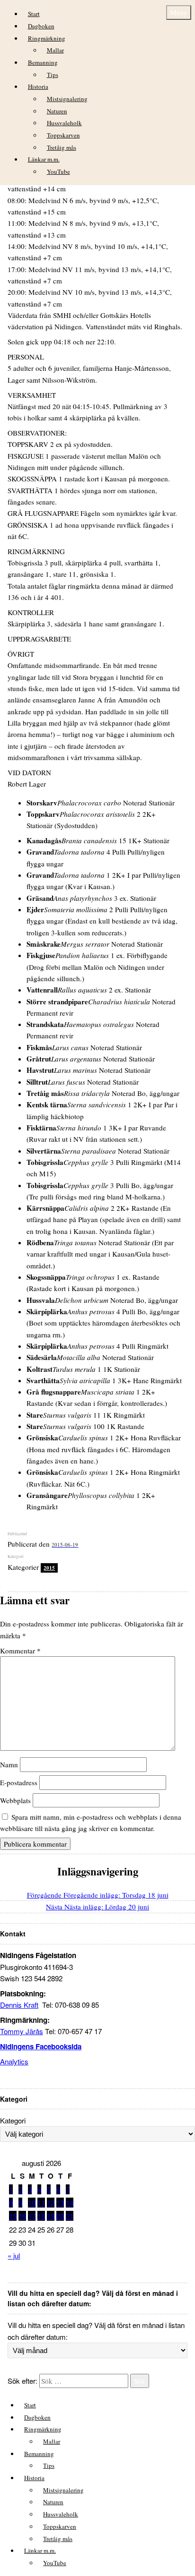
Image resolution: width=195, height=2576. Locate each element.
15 (13, 2216)
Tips (53, 75)
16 (22, 2216)
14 (70, 2203)
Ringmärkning (47, 38)
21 (70, 2216)
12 (51, 2203)
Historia (38, 86)
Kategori (13, 2120)
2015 (49, 1568)
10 (32, 2203)
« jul (14, 2255)
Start (34, 14)
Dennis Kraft (19, 2005)
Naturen (57, 111)
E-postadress (19, 1782)
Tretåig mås (62, 147)
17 (32, 2216)
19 (51, 2216)
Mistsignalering (67, 99)
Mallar (55, 50)
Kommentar (20, 1651)
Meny (179, 12)
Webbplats (15, 1800)
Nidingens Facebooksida (41, 2046)
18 (41, 2216)
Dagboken (41, 26)
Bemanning (43, 62)
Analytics (14, 2061)
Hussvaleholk (64, 123)
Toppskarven (63, 135)
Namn (9, 1764)
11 (41, 2203)
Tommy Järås (22, 2031)
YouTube (58, 171)
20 (60, 2216)
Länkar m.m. (44, 159)
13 (60, 2203)
